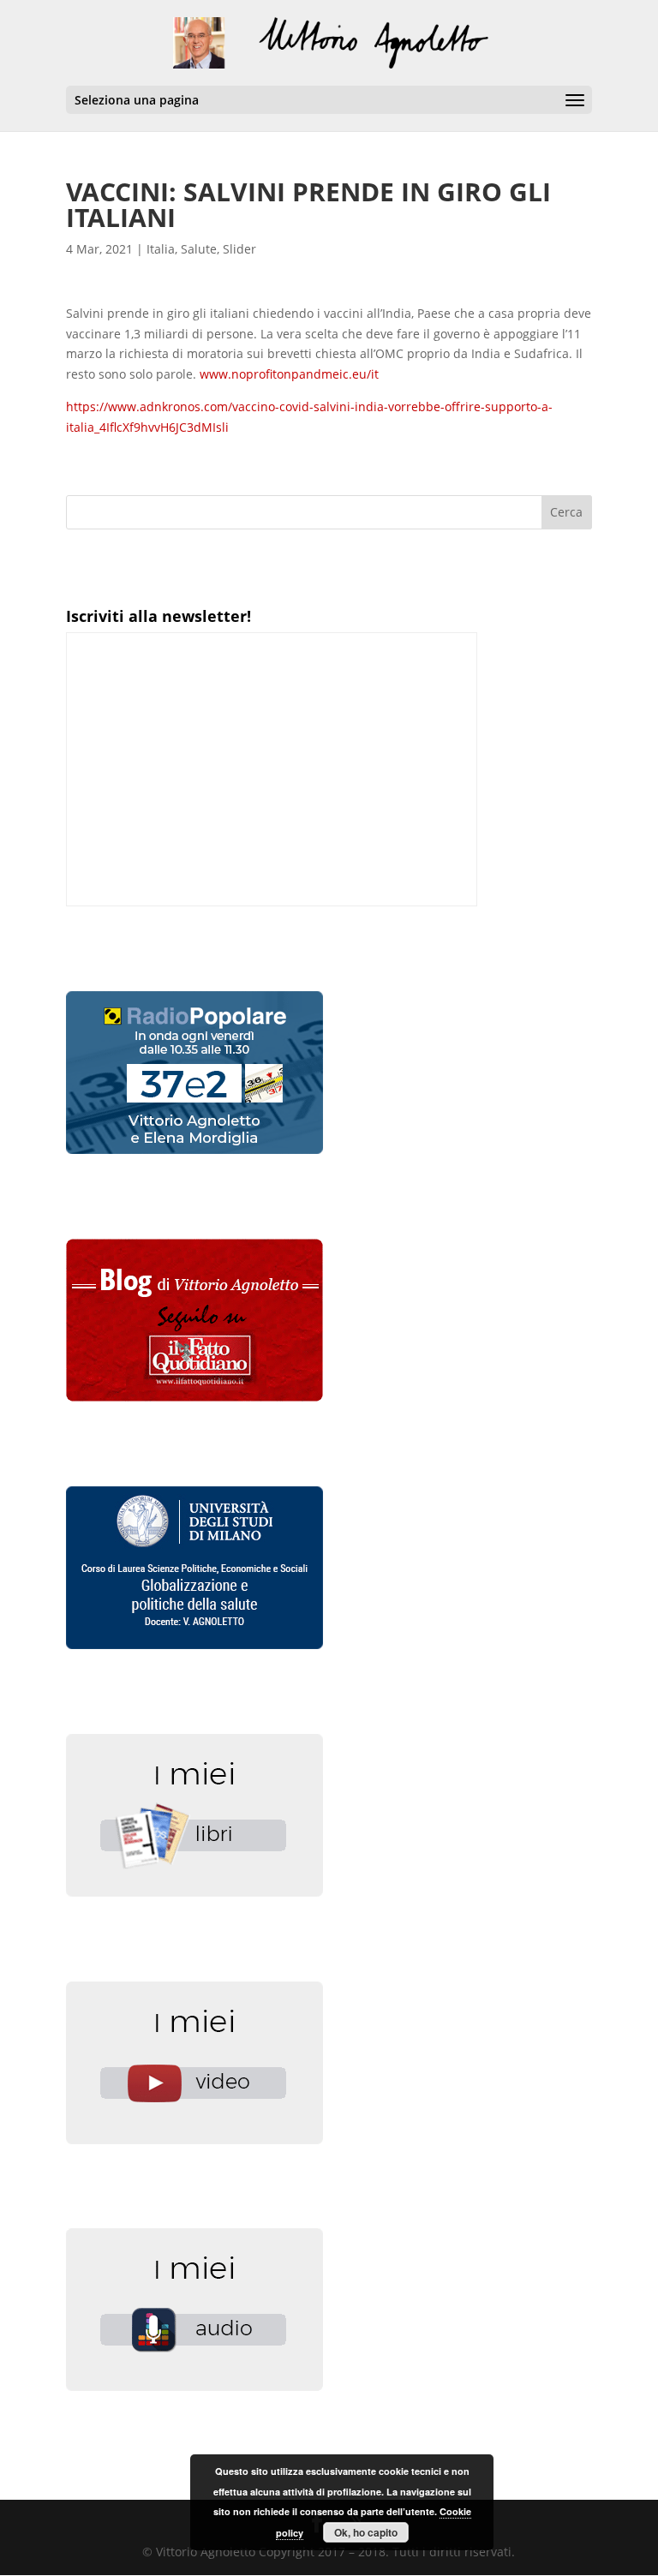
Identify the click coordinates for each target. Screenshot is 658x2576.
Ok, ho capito (366, 2532)
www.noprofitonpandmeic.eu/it (289, 374)
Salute (199, 249)
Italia (161, 249)
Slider (239, 249)
